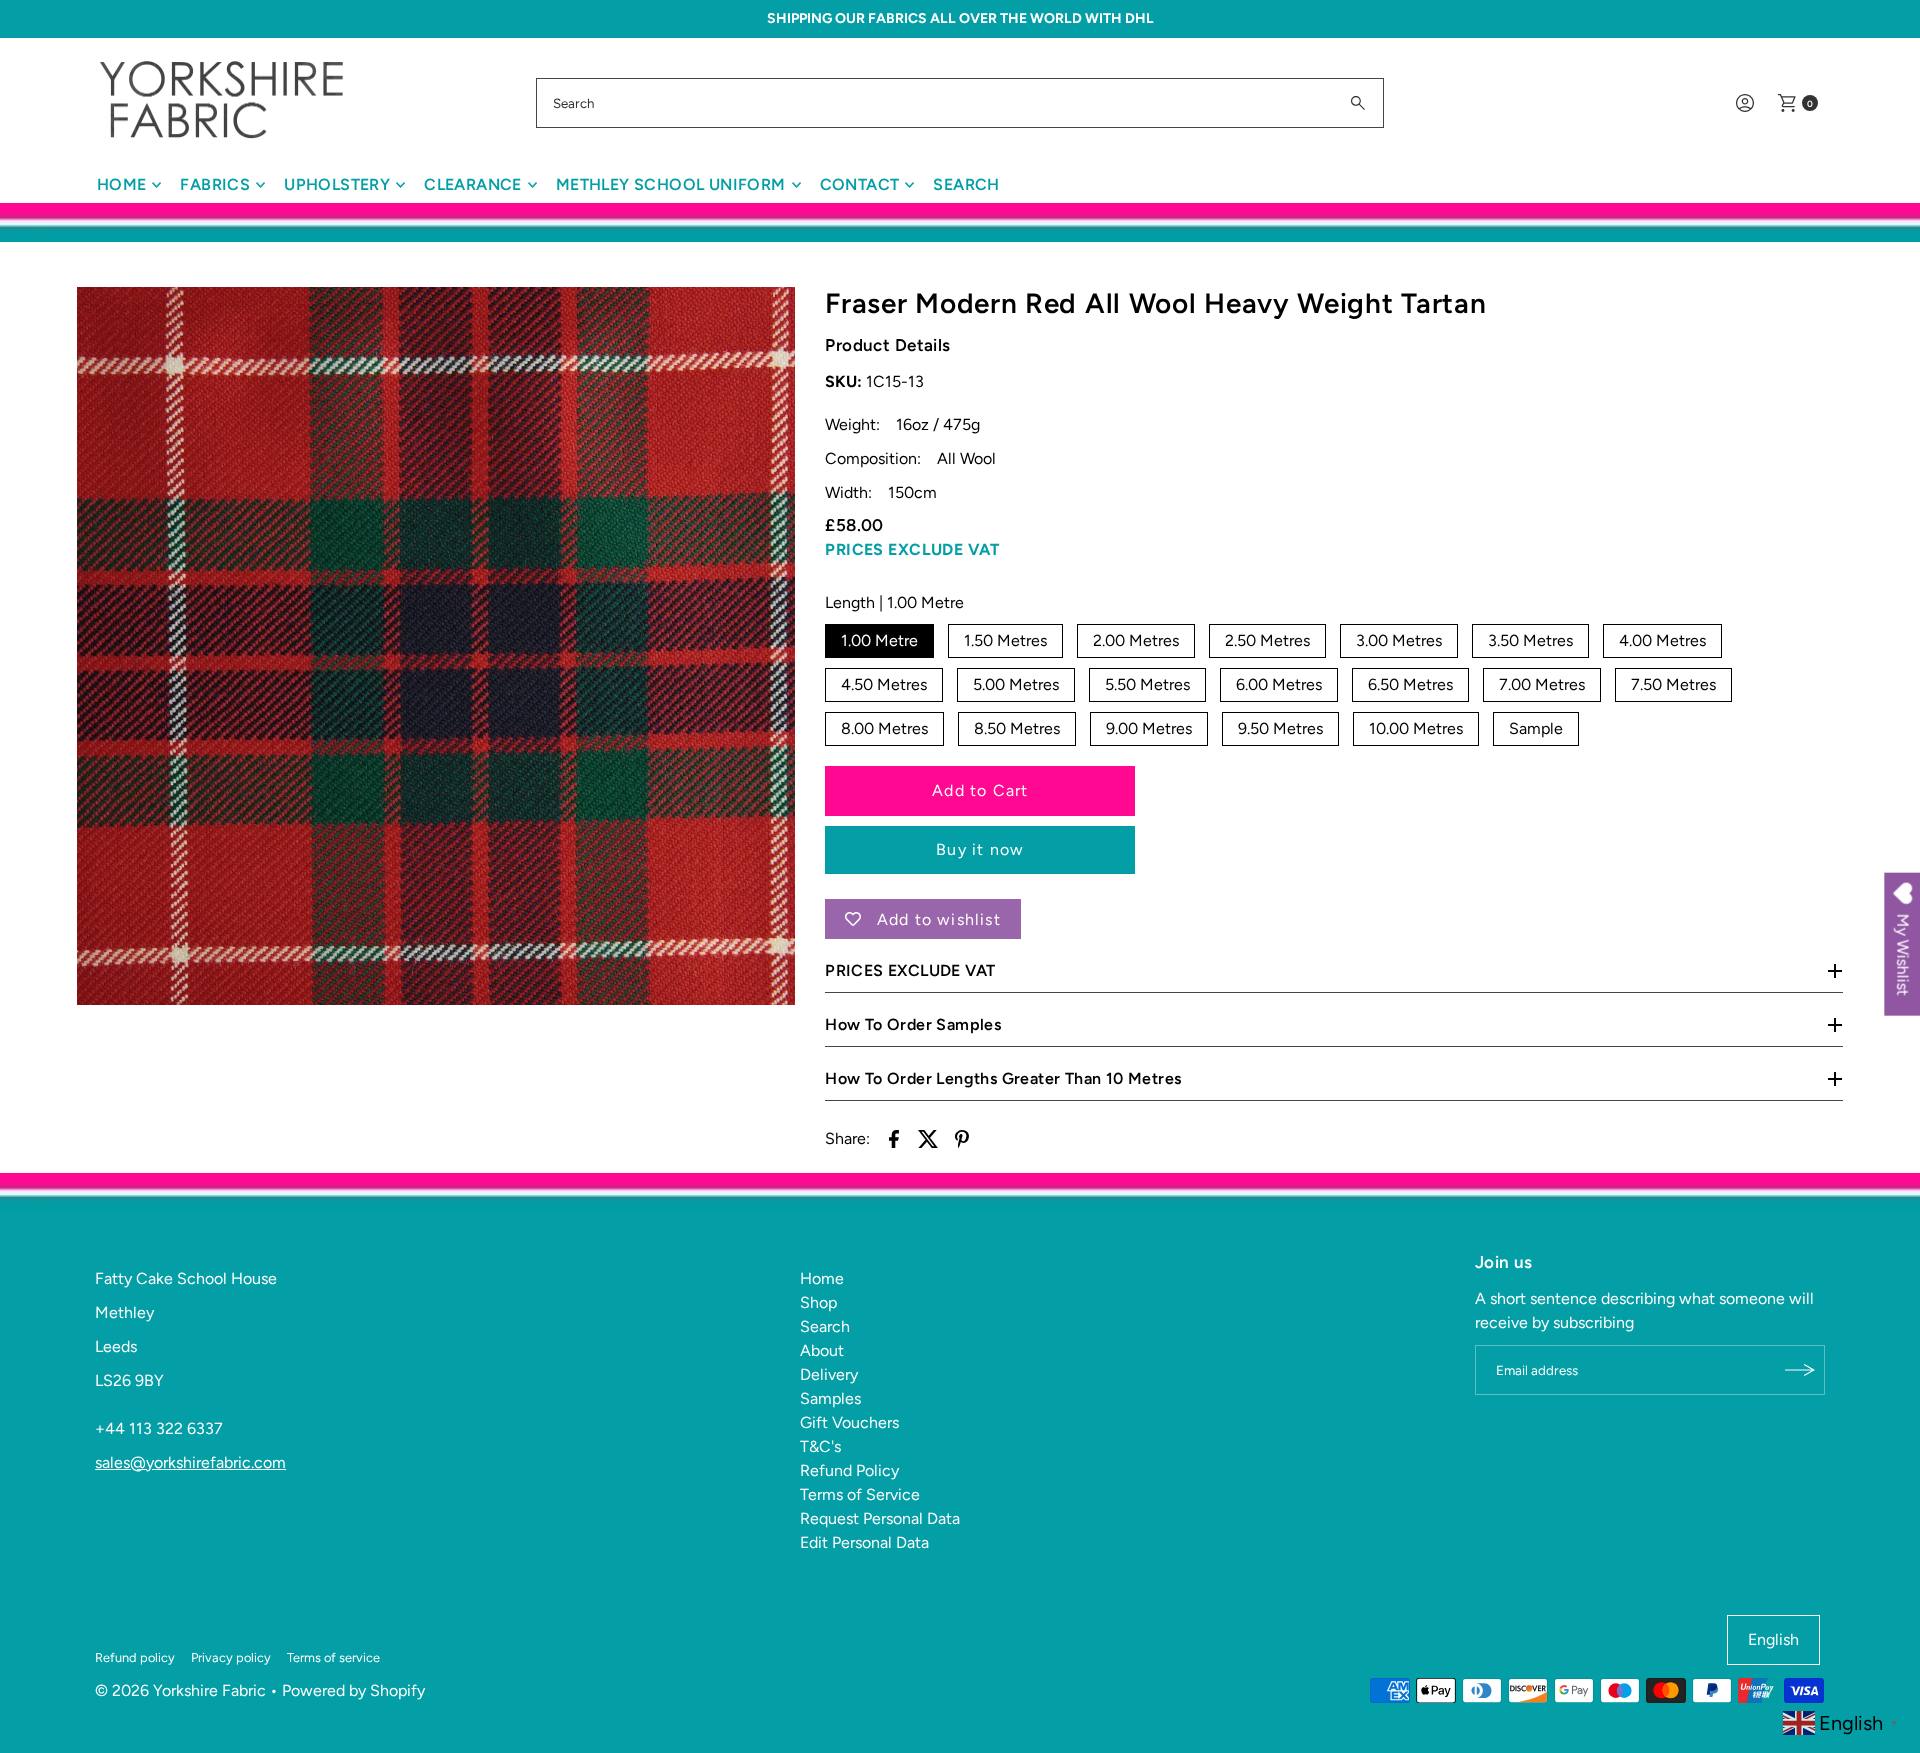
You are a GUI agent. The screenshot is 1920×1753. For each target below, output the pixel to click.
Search (966, 184)
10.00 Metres (1416, 728)
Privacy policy (231, 1657)
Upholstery (337, 184)
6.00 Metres (1279, 684)
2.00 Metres (1136, 640)
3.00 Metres (1399, 640)
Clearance (473, 184)
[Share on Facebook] (894, 1138)
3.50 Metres (1530, 640)
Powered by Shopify (353, 1690)
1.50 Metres (1005, 640)
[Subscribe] (1800, 1370)
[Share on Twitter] (928, 1138)
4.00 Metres (1662, 640)
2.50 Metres (1267, 640)
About (822, 1350)
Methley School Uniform (671, 184)
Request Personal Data (880, 1518)
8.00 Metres (884, 728)
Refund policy (135, 1657)
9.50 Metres (1280, 728)
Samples (830, 1398)
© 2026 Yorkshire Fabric (180, 1690)
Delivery (829, 1374)
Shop (818, 1302)
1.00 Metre (879, 640)
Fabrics (215, 184)
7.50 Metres (1673, 684)
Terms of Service (860, 1494)
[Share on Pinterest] (962, 1138)
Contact (860, 184)
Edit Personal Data (864, 1542)
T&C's (820, 1446)
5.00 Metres (1016, 684)
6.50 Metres (1410, 684)
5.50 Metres (1147, 684)
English (1773, 1639)
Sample (1536, 728)
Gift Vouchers (849, 1422)
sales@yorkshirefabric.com (190, 1462)
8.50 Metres (1017, 728)
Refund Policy (849, 1470)
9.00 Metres (1149, 728)
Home (122, 184)
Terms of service (333, 1657)
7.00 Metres (1542, 684)
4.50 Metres (884, 684)
